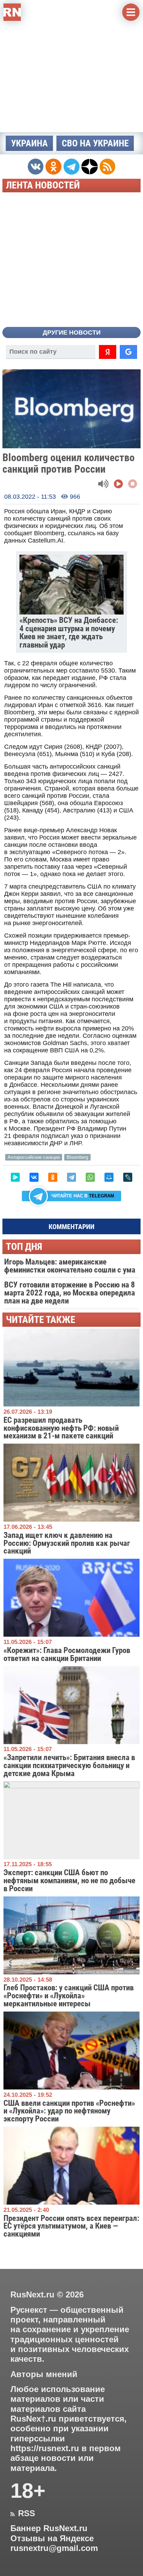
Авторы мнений (44, 2374)
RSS (23, 2513)
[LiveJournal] (128, 1177)
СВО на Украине (95, 143)
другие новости (72, 332)
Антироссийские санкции (34, 1157)
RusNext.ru (32, 2294)
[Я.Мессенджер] (15, 1177)
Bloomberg (77, 1157)
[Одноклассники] (53, 1177)
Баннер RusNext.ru (49, 2528)
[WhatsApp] (90, 1177)
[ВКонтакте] (34, 1177)
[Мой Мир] (109, 1177)
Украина (30, 143)
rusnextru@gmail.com (54, 2548)
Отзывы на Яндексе (52, 2538)
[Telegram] (71, 1177)
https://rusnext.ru (45, 2448)
